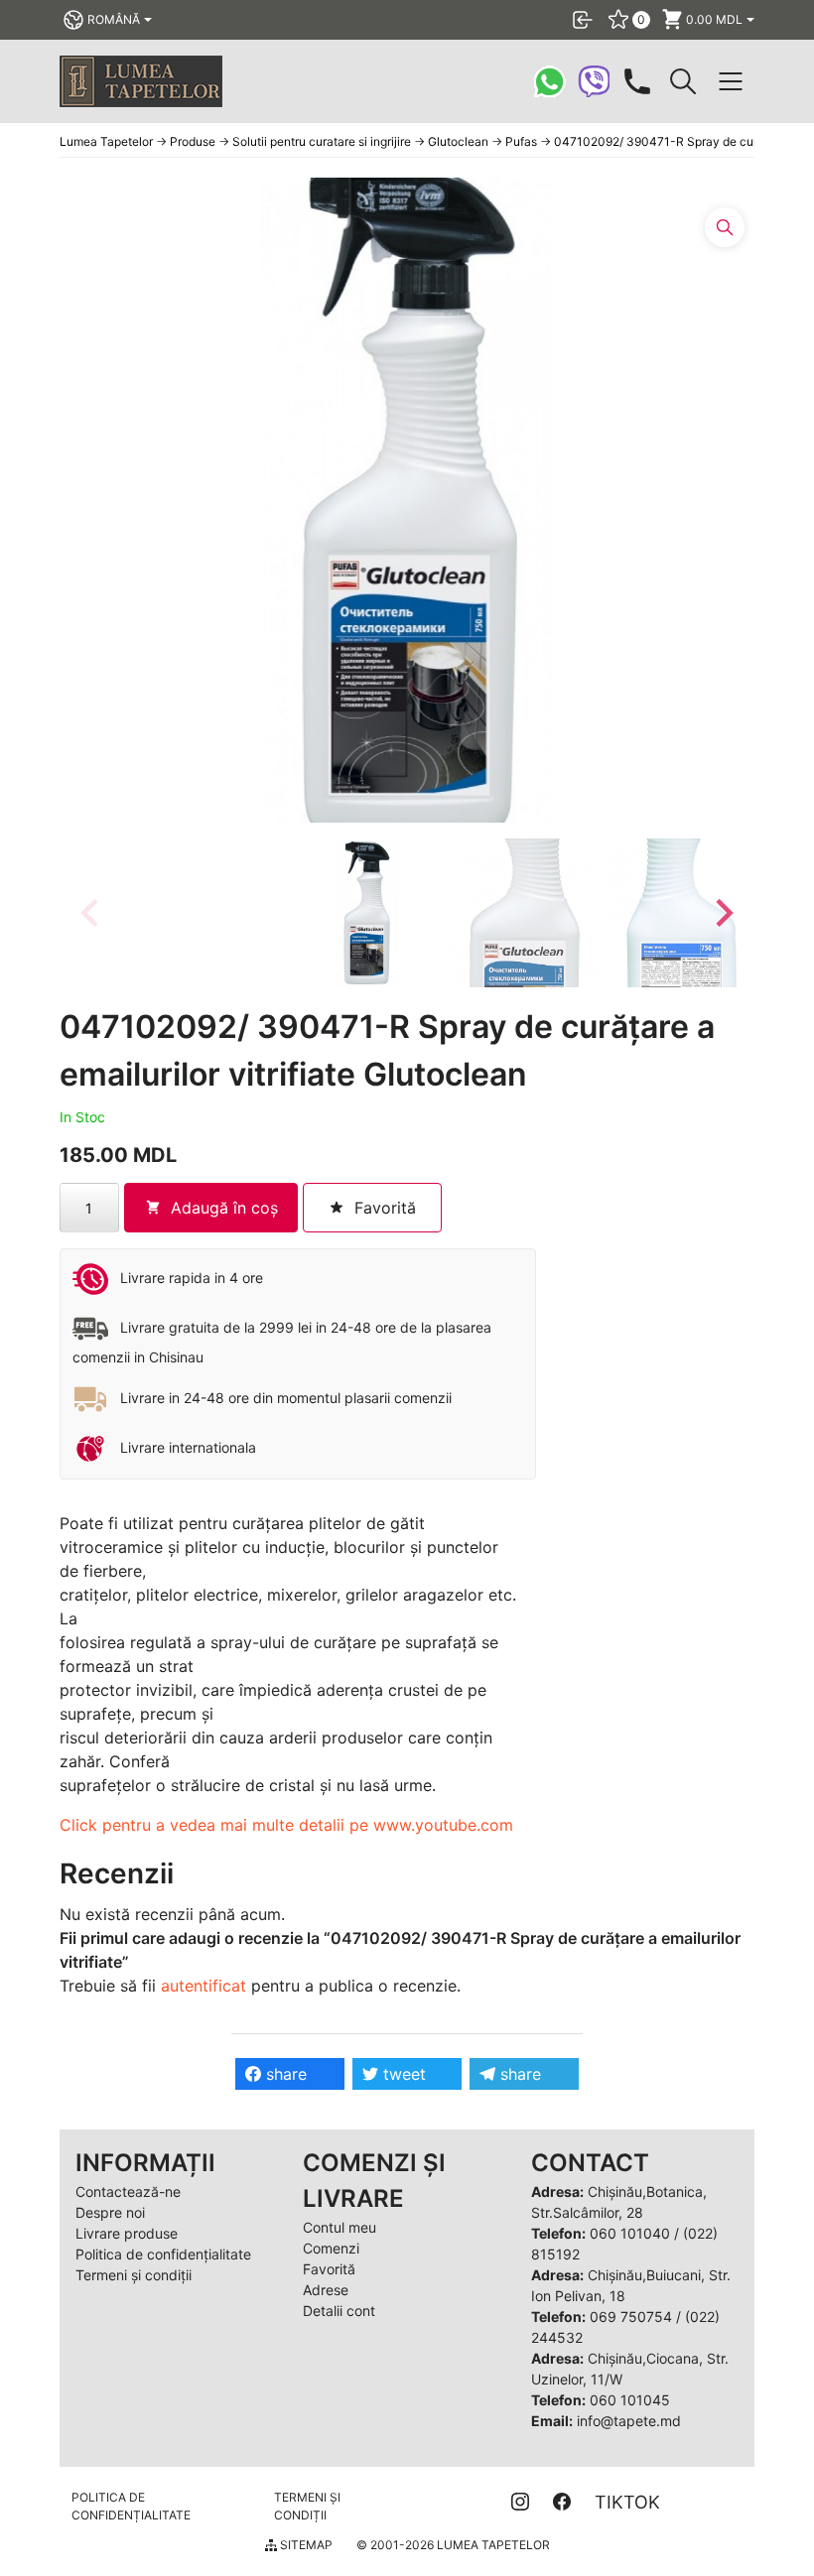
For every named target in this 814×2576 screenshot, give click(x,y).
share (284, 2074)
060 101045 (630, 2400)
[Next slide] (723, 913)
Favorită (329, 2269)
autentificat (203, 1986)
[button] (366, 913)
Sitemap (305, 2545)
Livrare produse (127, 2233)
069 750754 (631, 2317)
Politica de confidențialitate (163, 2254)
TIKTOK (627, 2502)
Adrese (326, 2290)
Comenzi (331, 2248)
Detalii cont (339, 2311)
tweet (402, 2074)
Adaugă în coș (224, 1208)
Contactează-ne (128, 2191)
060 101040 (630, 2233)
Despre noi (110, 2212)
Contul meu (339, 2227)
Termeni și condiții (134, 2275)
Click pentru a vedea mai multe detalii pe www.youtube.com (286, 1825)
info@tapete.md (629, 2421)
